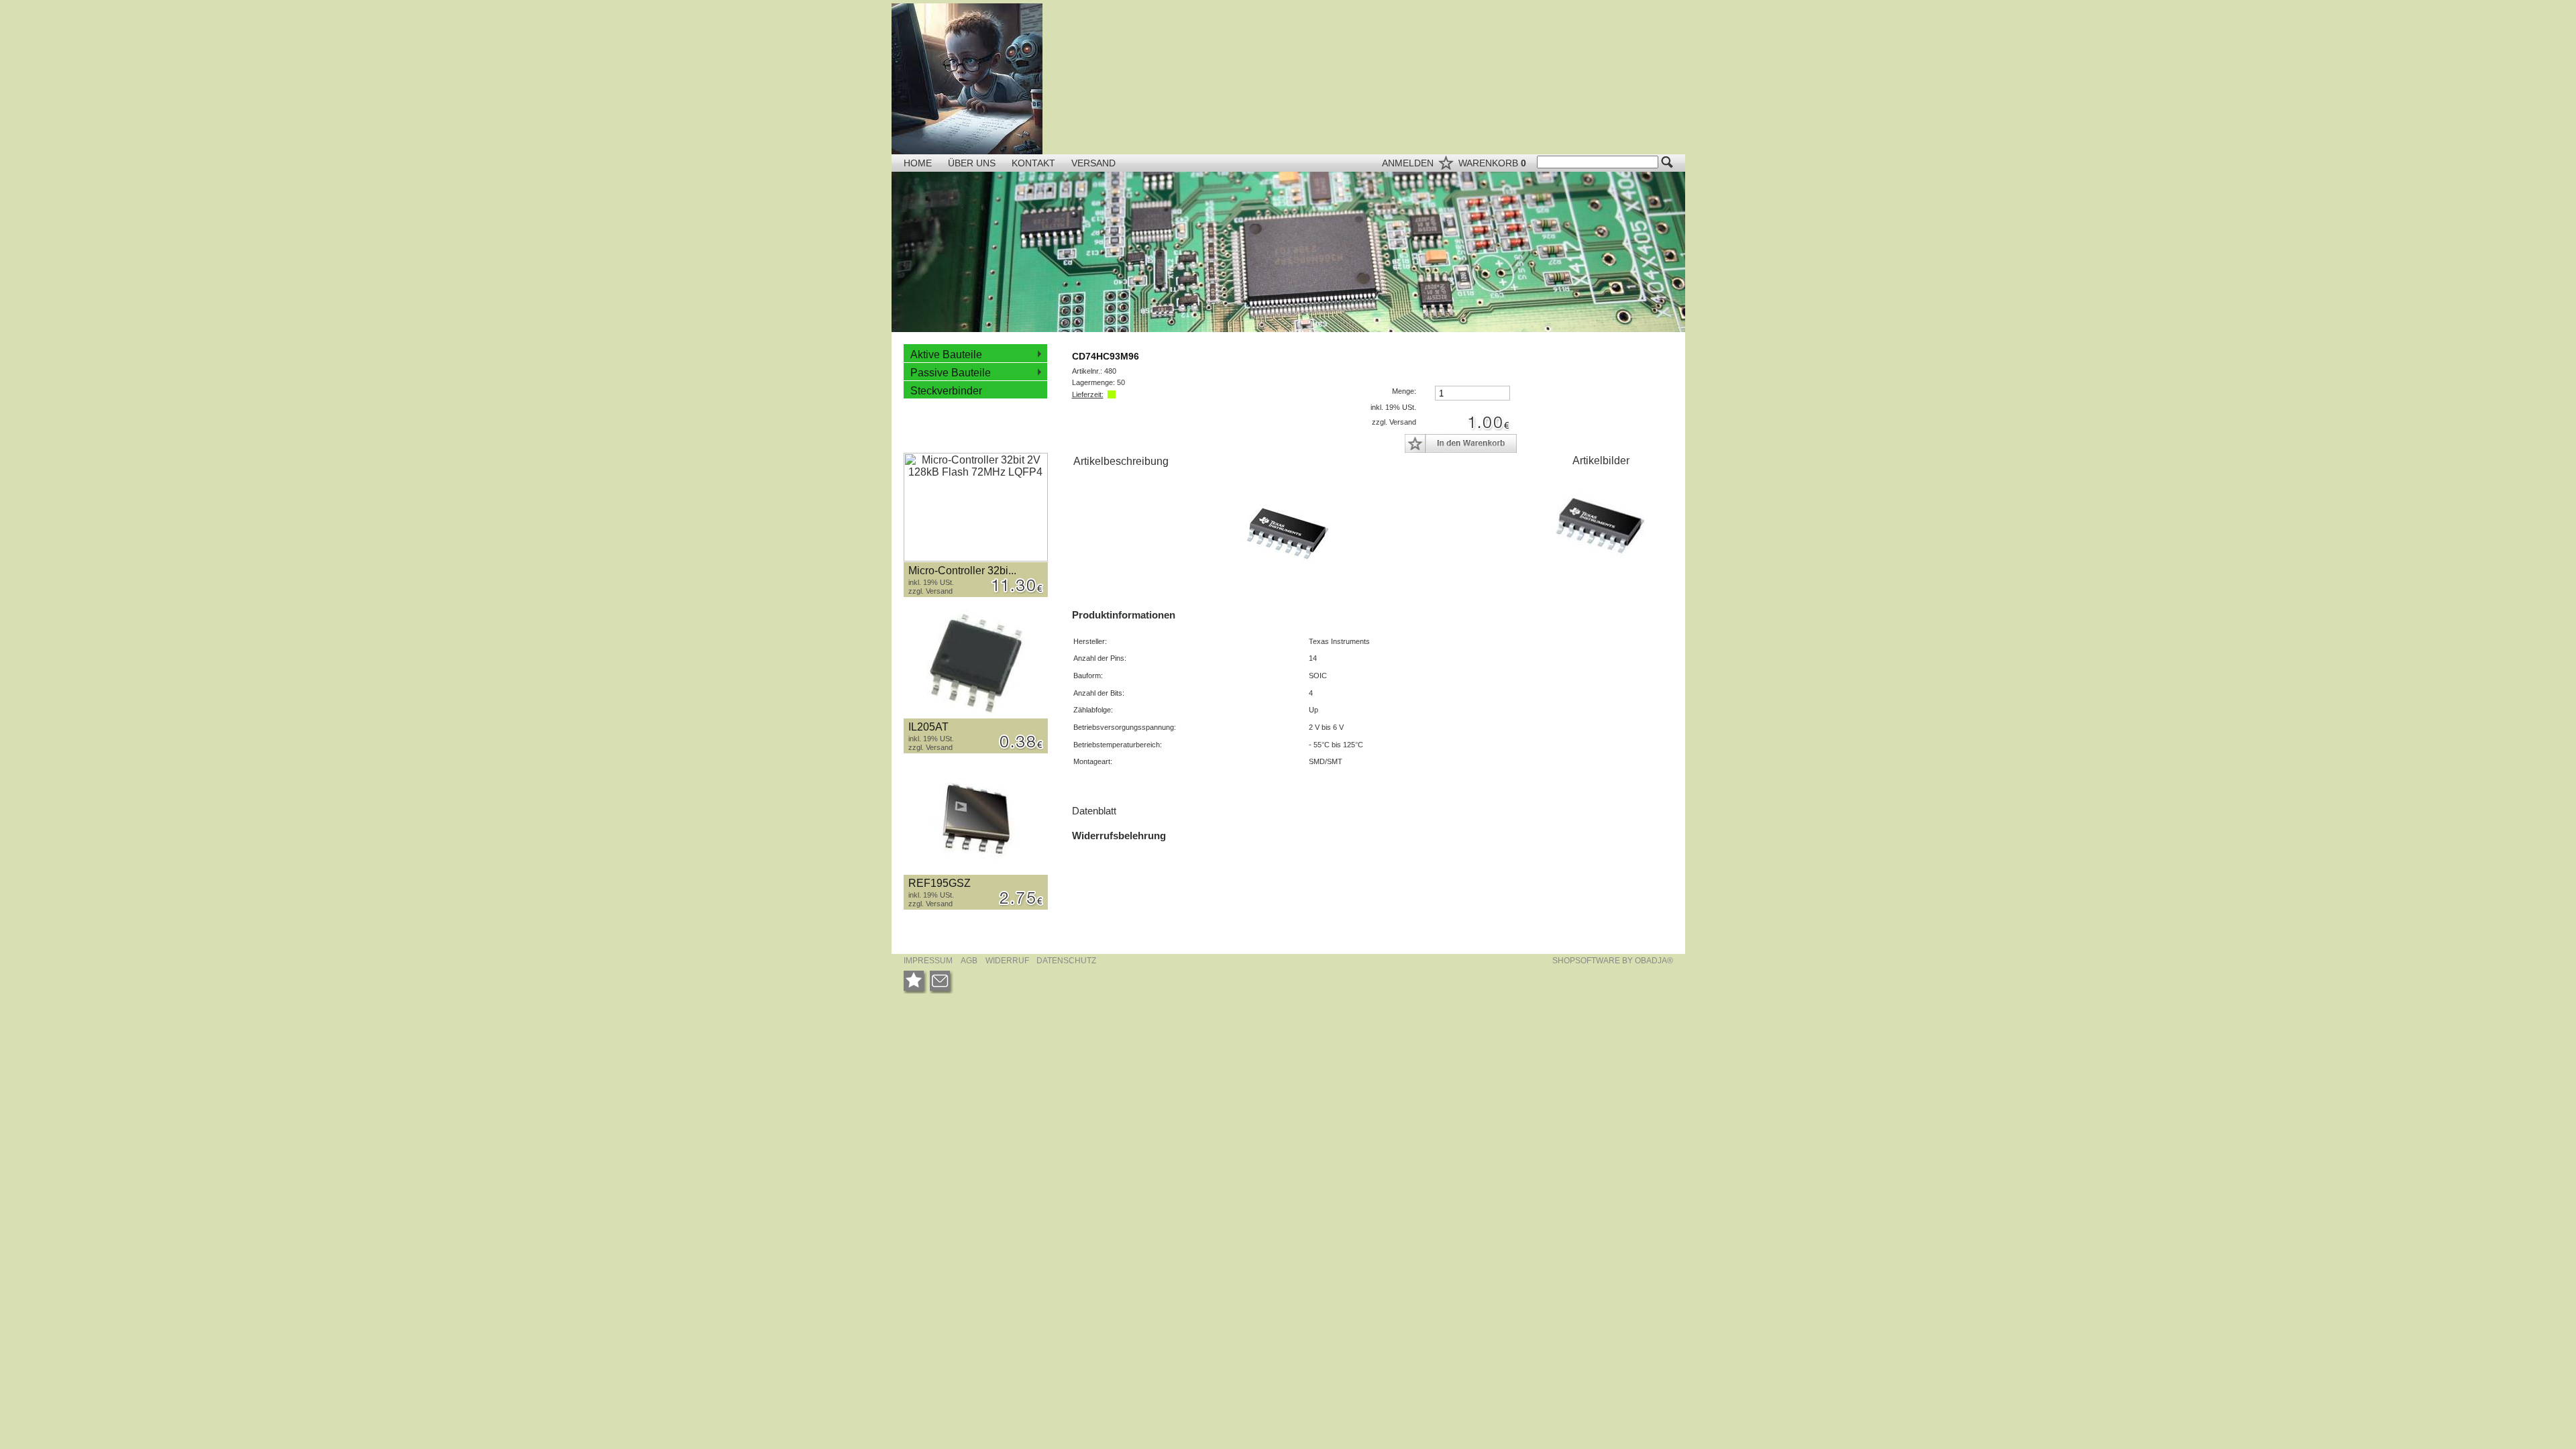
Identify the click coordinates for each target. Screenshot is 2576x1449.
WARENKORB (1492, 163)
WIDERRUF (1008, 961)
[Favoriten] (915, 982)
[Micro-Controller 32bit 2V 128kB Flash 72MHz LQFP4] (976, 507)
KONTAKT (1035, 163)
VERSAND (1093, 163)
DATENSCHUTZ (1066, 961)
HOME (918, 163)
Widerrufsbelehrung (1119, 836)
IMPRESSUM (928, 961)
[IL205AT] (976, 664)
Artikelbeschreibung (1121, 461)
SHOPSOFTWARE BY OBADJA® (1613, 961)
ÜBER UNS (973, 163)
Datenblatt (1094, 811)
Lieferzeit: (1088, 394)
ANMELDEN (1409, 163)
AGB (969, 961)
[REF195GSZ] (976, 820)
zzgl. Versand (930, 591)
